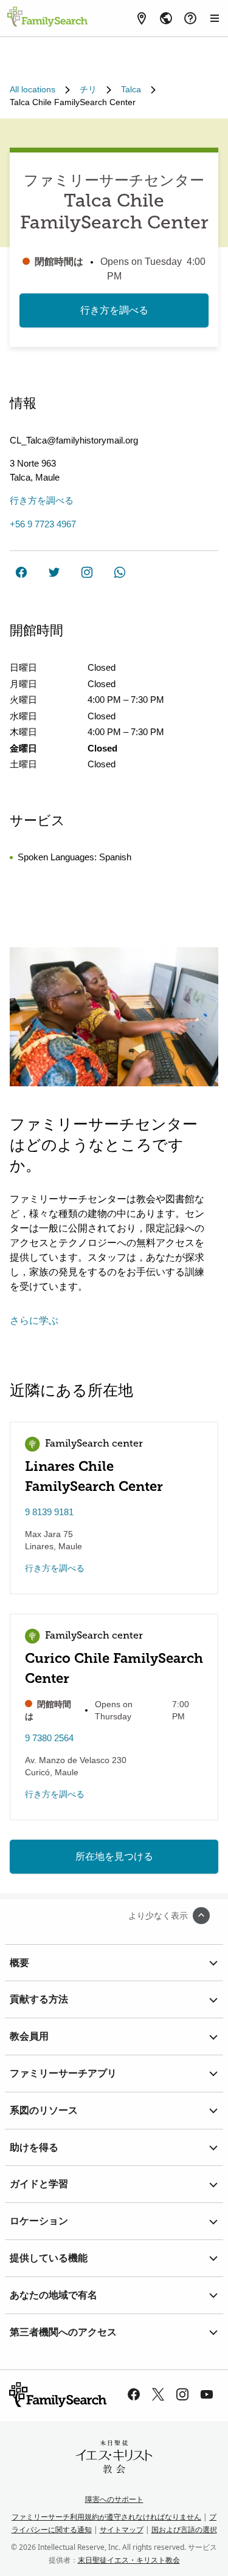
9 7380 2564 (49, 1738)
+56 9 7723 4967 (43, 524)
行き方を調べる (114, 310)
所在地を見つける (114, 1856)
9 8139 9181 (49, 1512)
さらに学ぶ (34, 1321)
